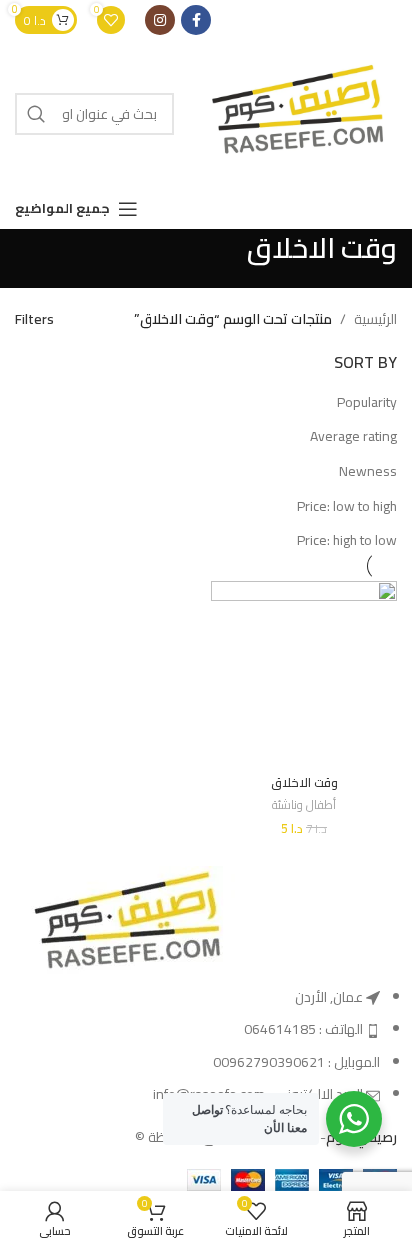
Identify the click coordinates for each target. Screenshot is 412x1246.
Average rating (353, 436)
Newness (368, 471)
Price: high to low (347, 540)
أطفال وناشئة (304, 805)
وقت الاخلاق (304, 782)
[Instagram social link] (160, 20)
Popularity (367, 402)
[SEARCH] (36, 114)
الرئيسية (375, 319)
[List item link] (206, 1046)
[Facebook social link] (196, 20)
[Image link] (125, 924)
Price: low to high (347, 506)
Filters (34, 319)
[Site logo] (295, 113)
